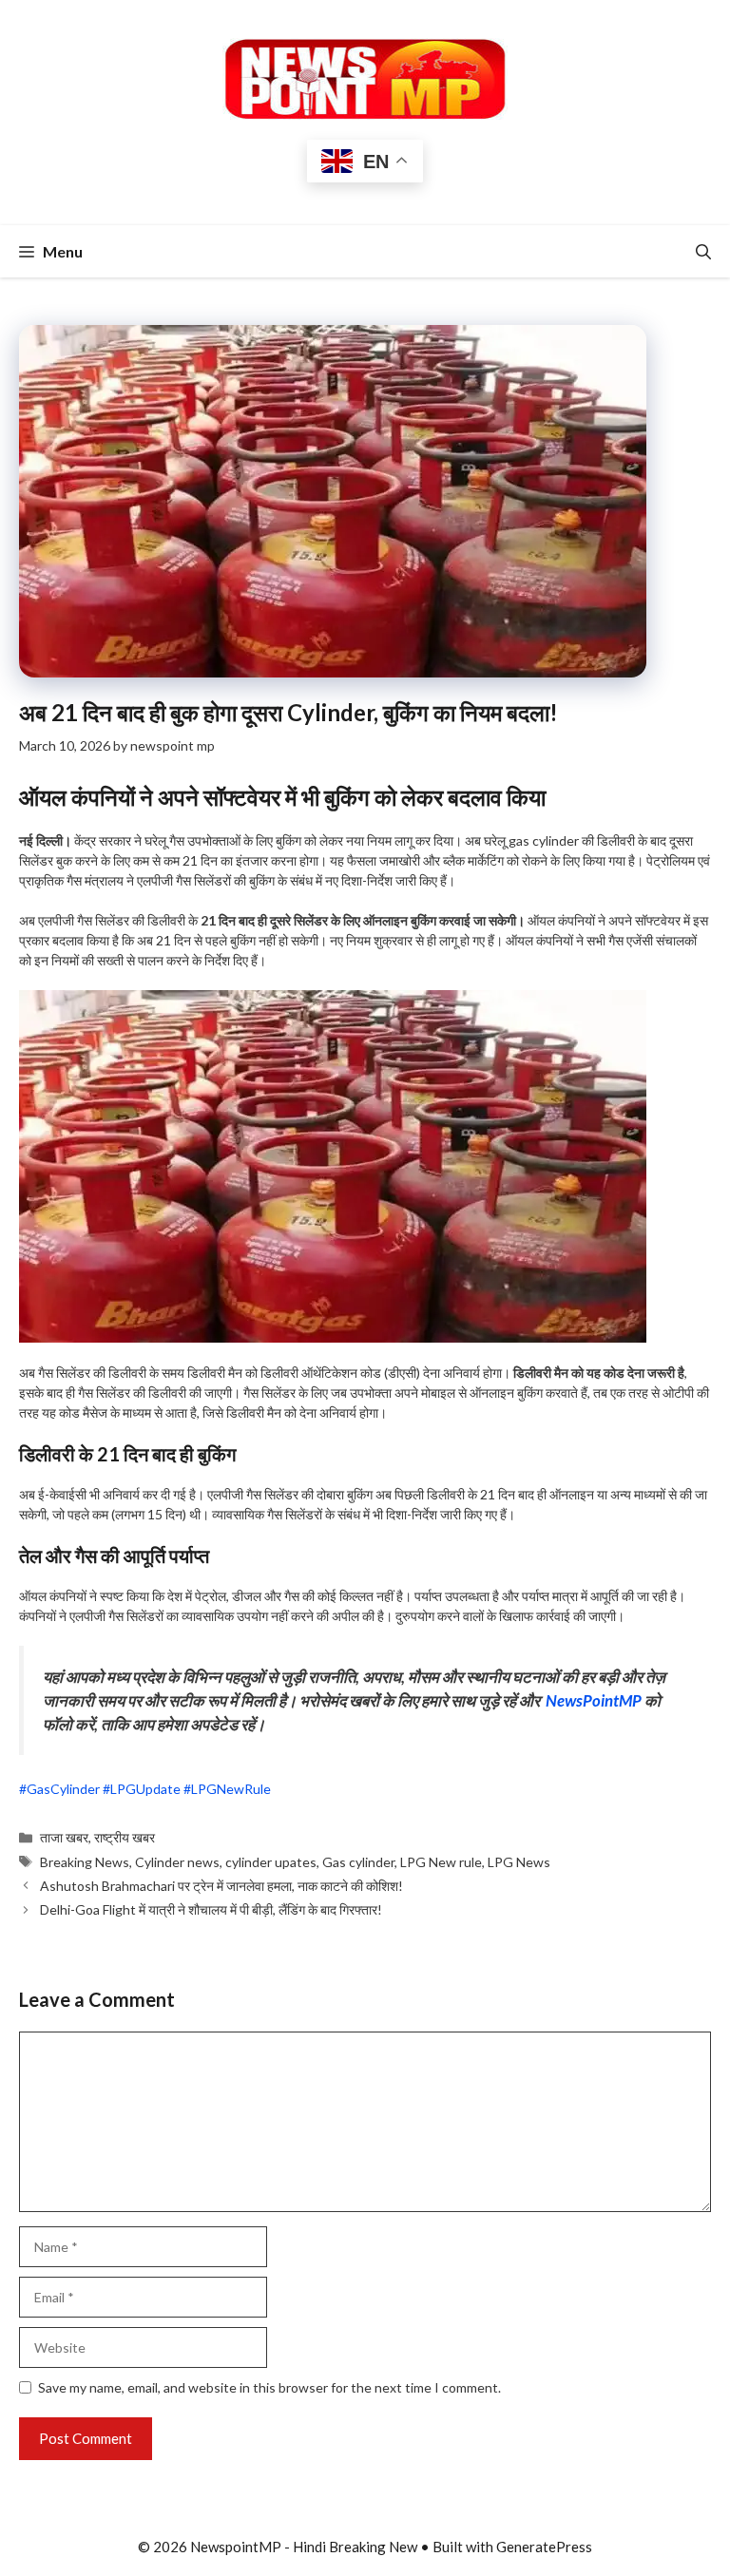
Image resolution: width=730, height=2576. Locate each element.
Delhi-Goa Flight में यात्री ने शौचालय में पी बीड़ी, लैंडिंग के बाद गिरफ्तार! (211, 1909)
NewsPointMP (594, 1700)
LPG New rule (441, 1862)
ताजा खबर (64, 1837)
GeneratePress (544, 2547)
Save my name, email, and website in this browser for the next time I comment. (269, 2387)
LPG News (519, 1862)
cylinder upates (271, 1862)
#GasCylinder (59, 1789)
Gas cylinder (358, 1862)
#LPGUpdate (142, 1789)
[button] (703, 251)
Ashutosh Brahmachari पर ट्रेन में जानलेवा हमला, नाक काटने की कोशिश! (221, 1886)
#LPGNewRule (227, 1789)
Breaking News (85, 1862)
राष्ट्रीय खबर (125, 1837)
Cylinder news (177, 1862)
